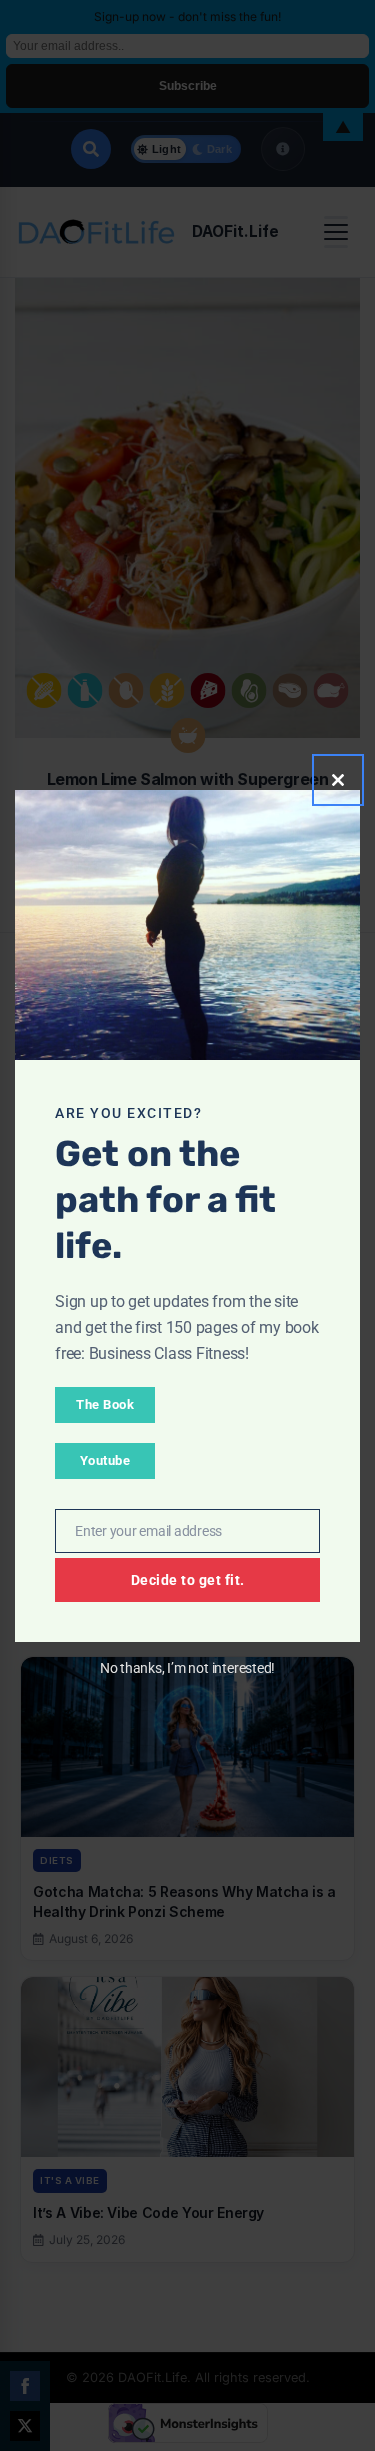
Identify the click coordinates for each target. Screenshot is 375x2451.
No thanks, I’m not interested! (187, 1668)
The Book (105, 1404)
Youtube (105, 1460)
